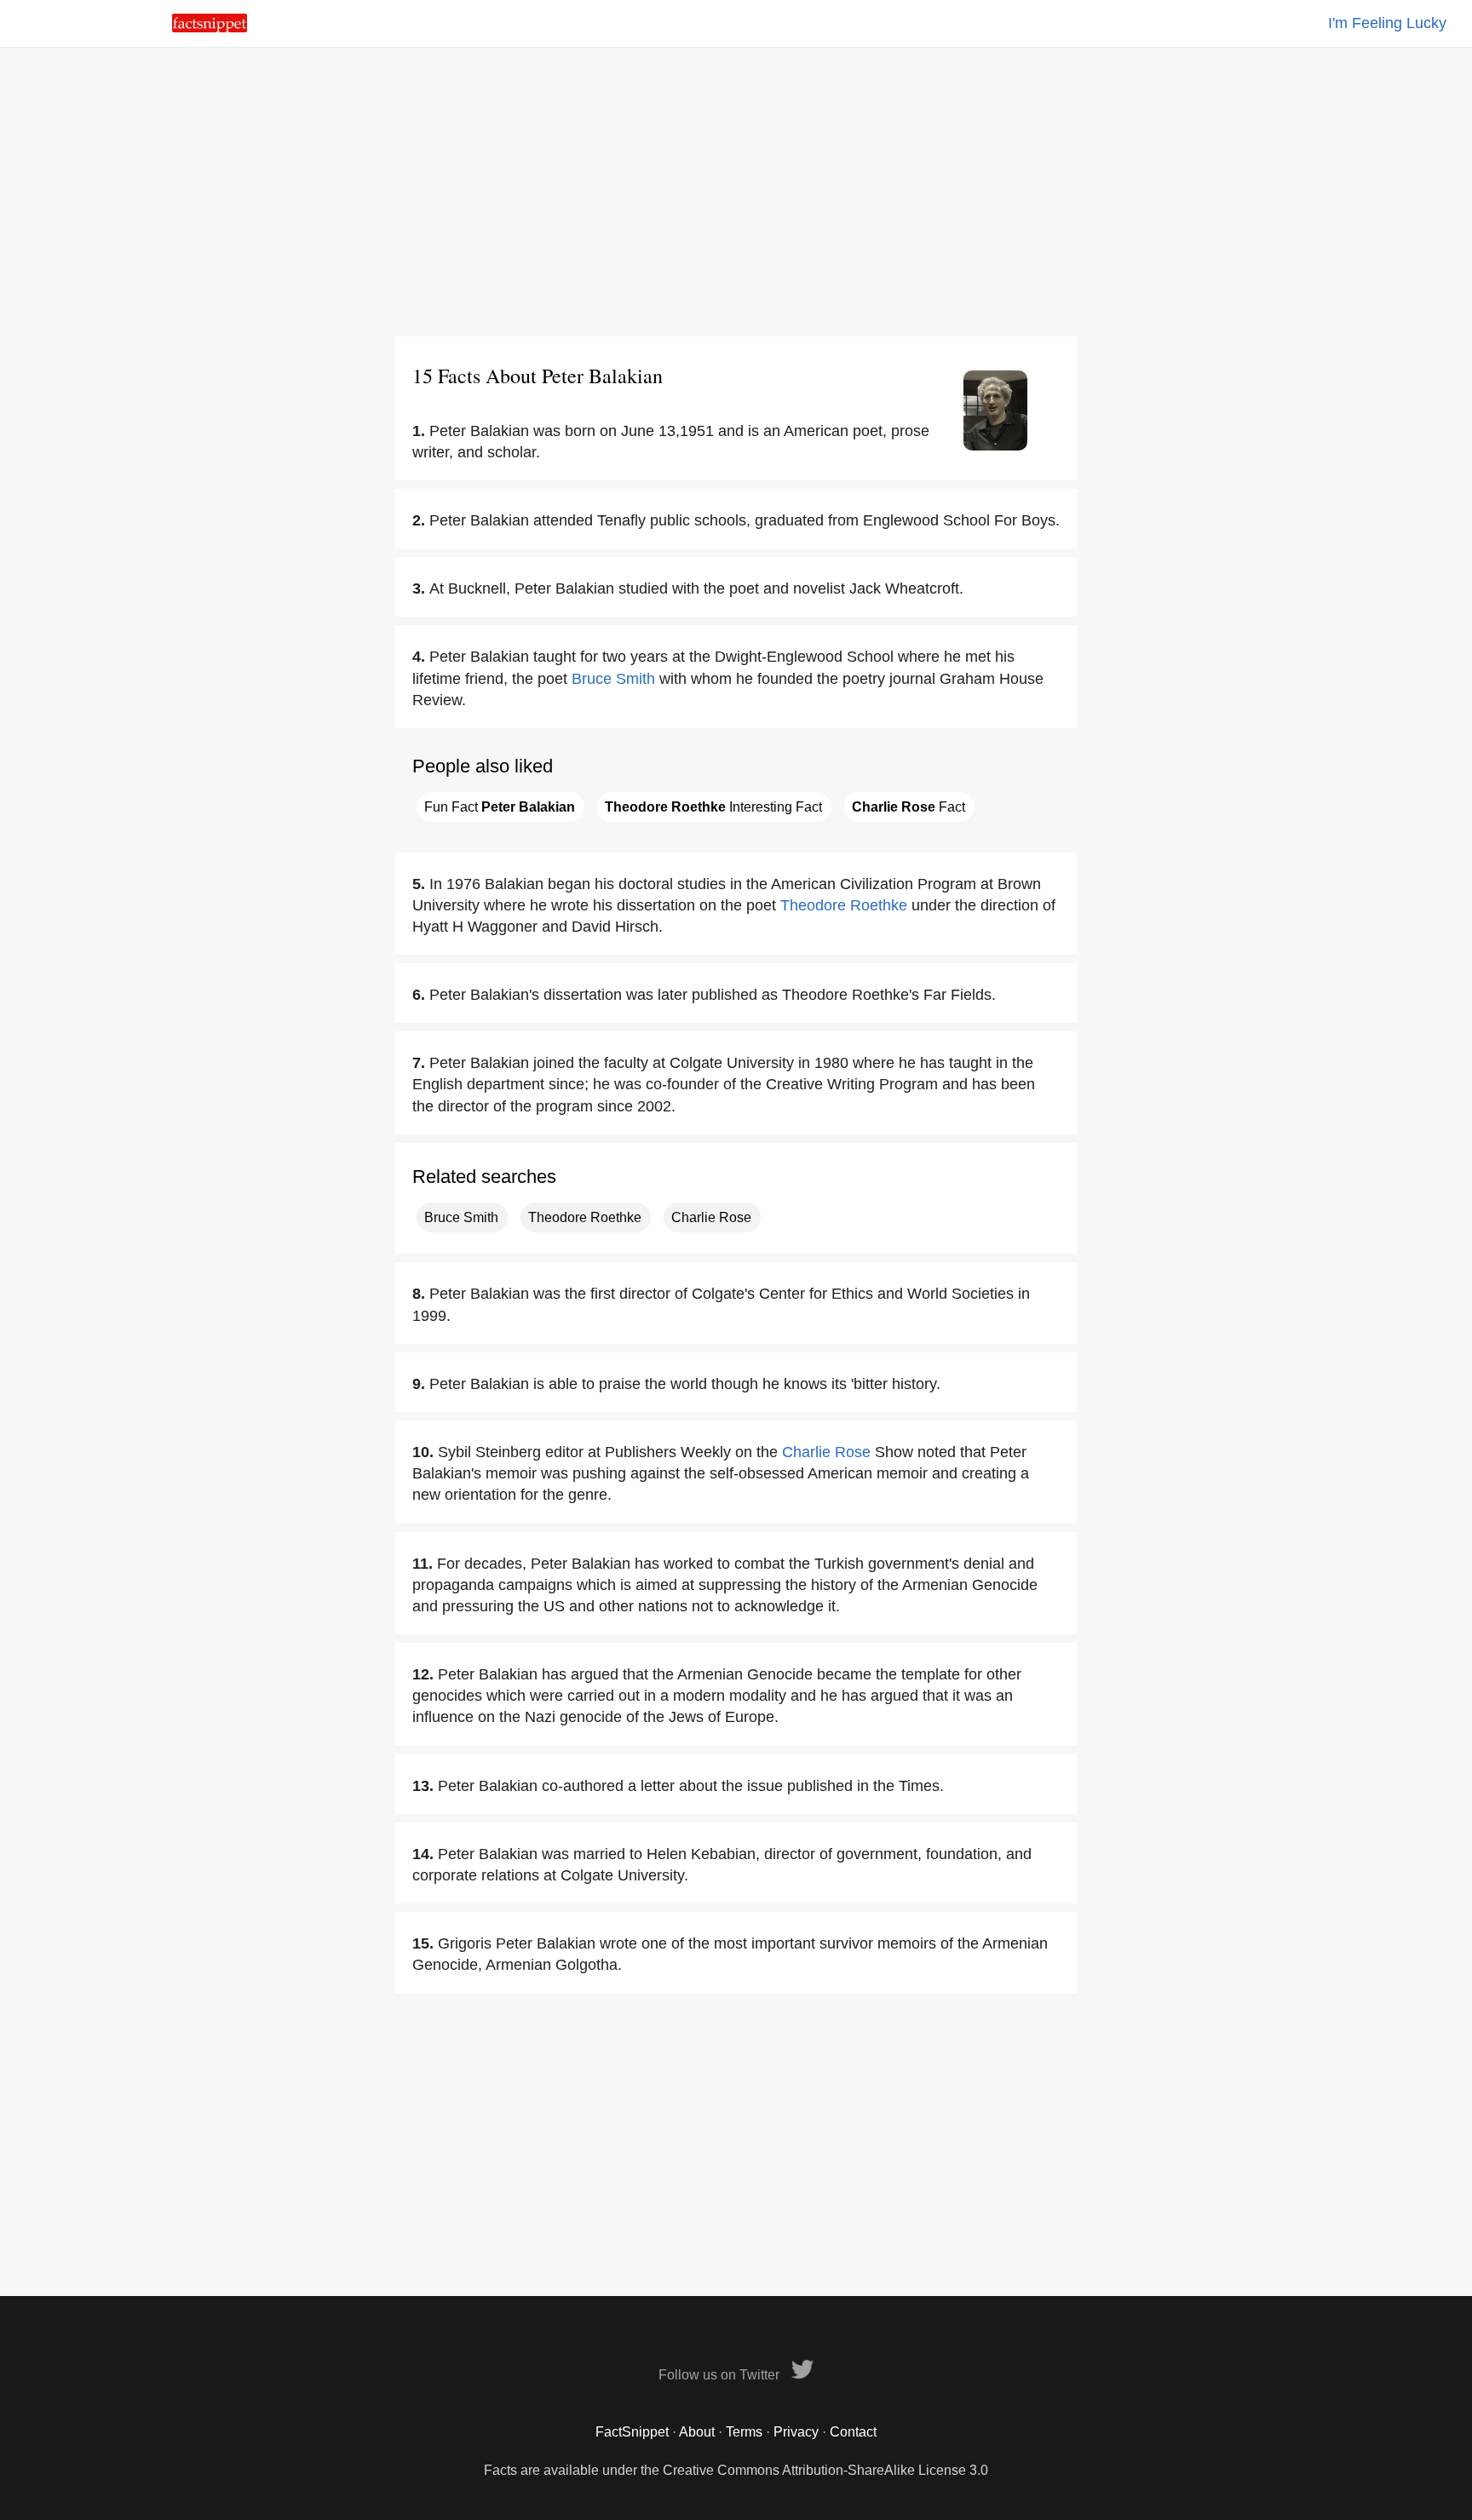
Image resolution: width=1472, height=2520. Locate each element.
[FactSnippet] (210, 28)
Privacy (796, 2432)
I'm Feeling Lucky (1387, 23)
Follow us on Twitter (721, 2375)
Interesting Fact (713, 807)
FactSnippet (632, 2432)
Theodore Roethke (844, 905)
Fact (908, 807)
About (697, 2432)
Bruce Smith (613, 679)
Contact (853, 2432)
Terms (744, 2432)
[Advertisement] (736, 192)
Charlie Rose (711, 1217)
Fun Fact (500, 807)
